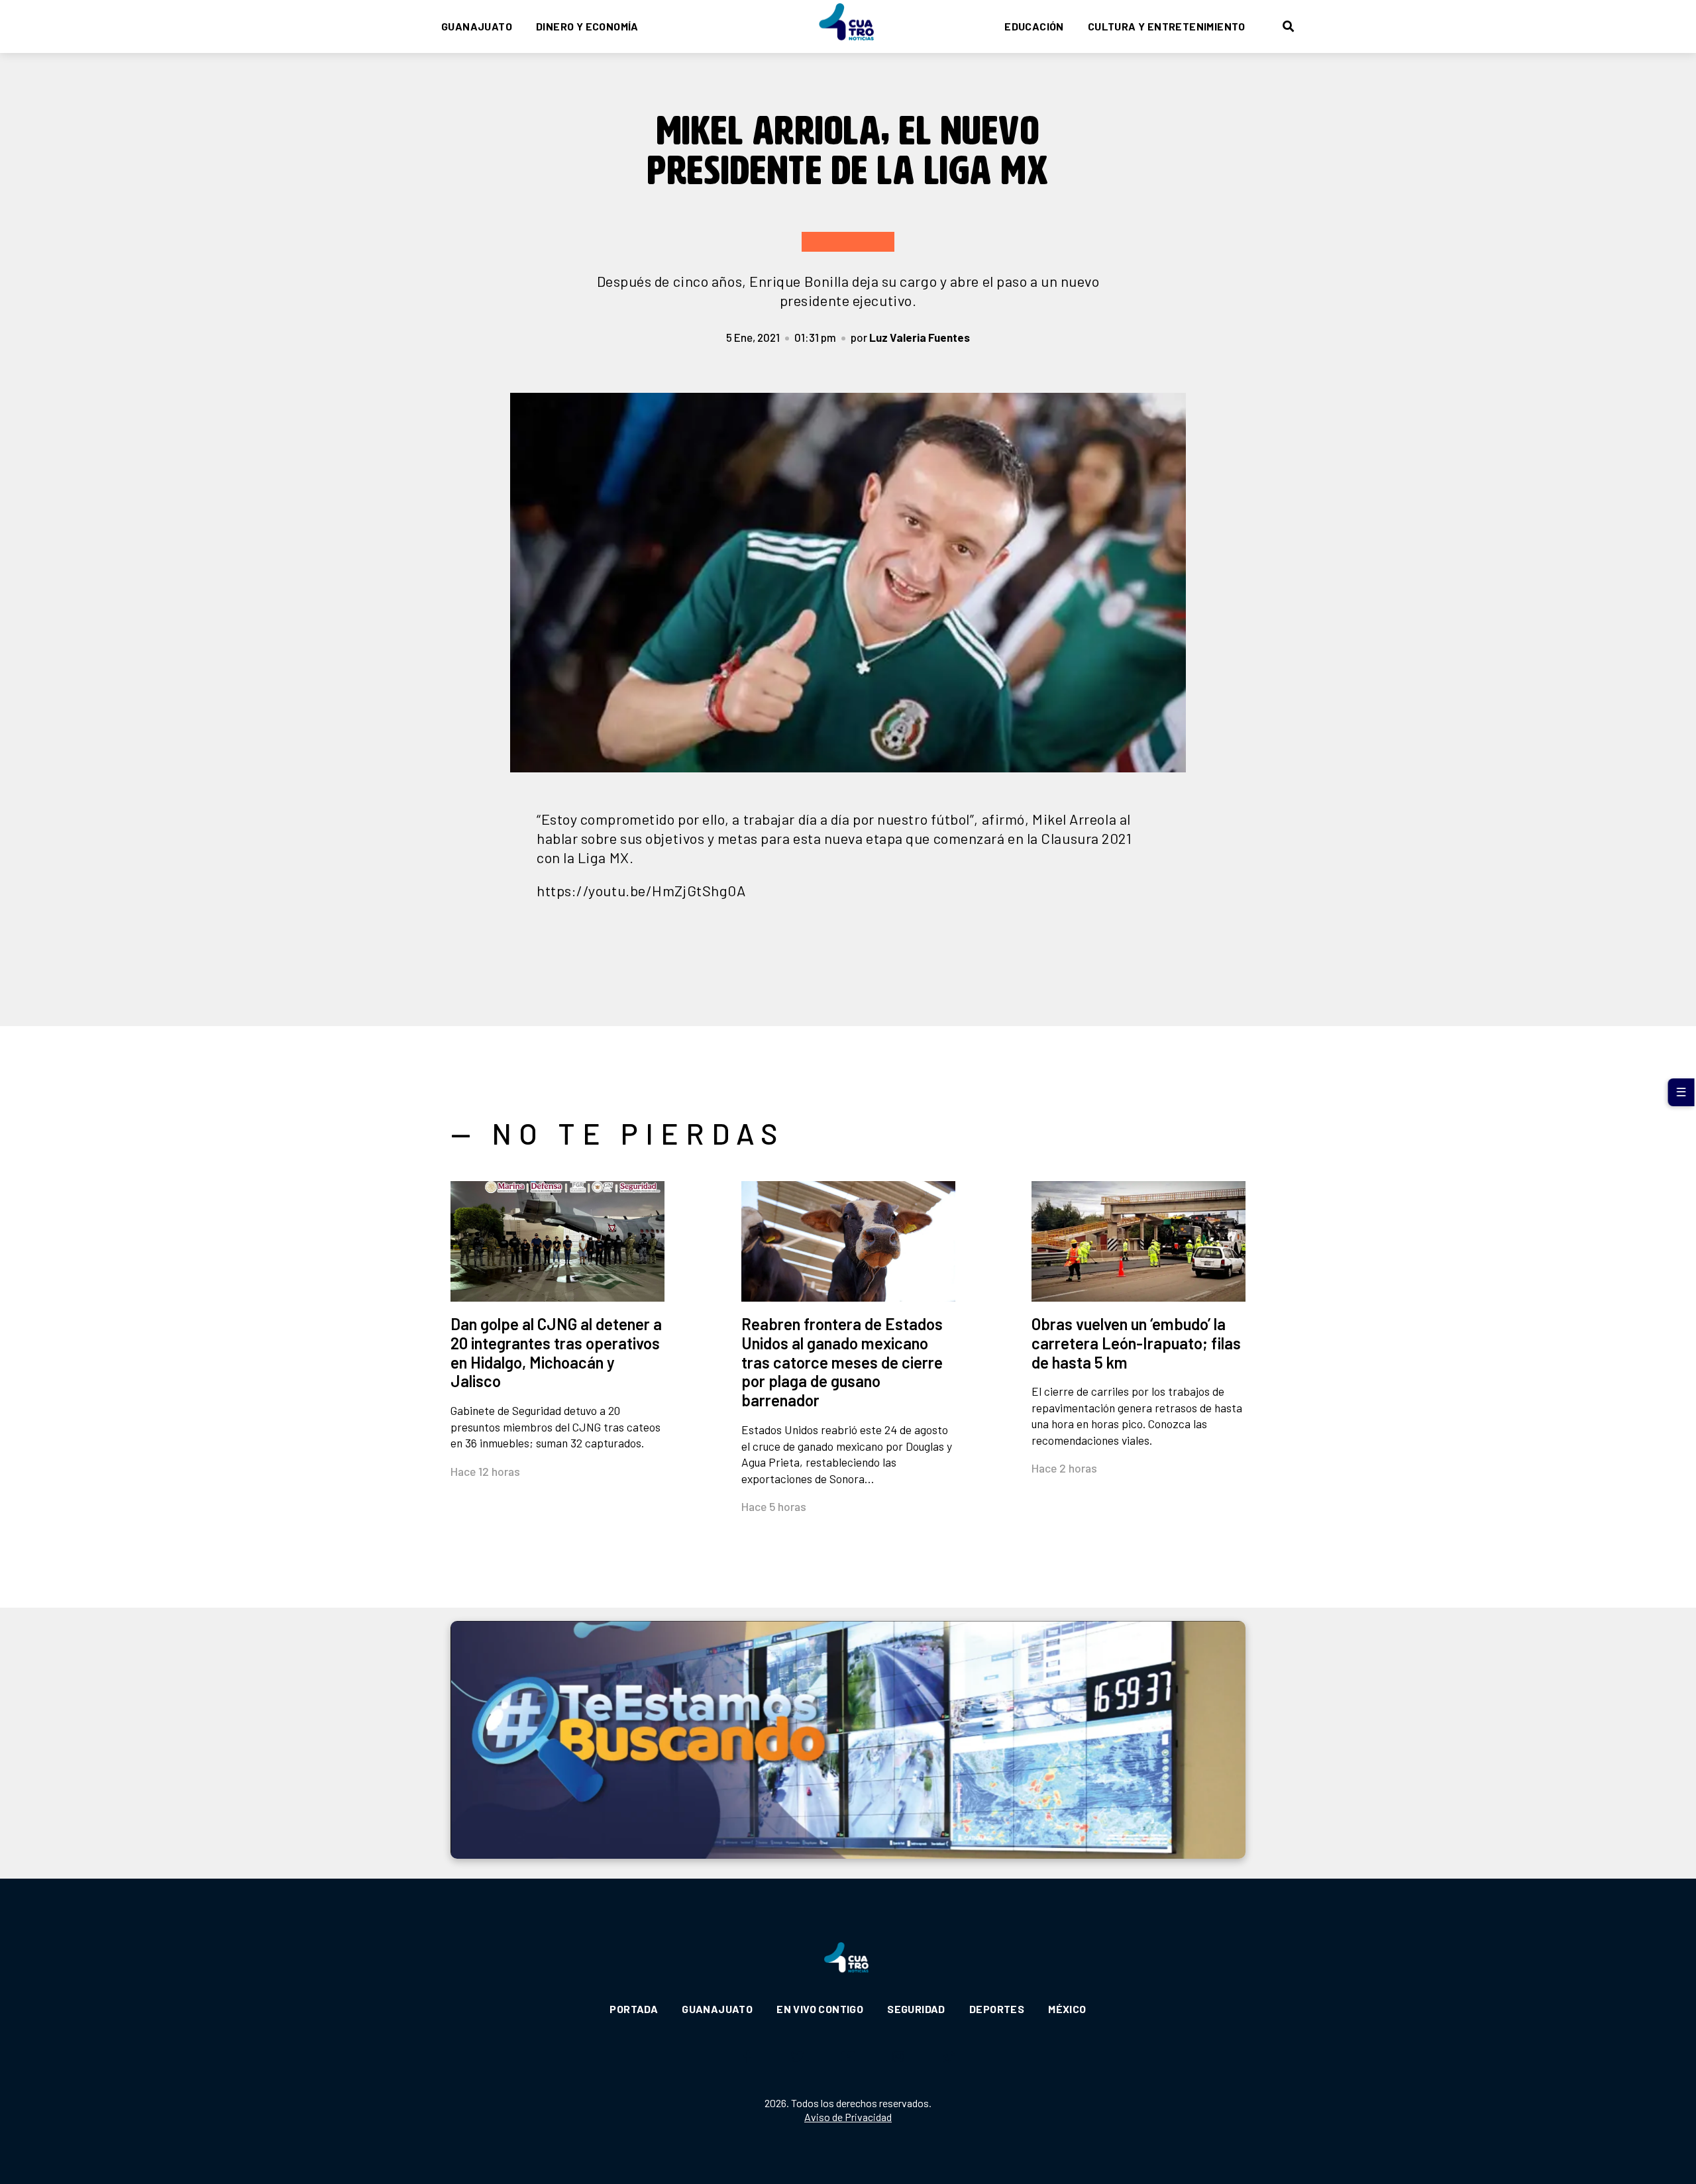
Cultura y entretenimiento (1167, 26)
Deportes (997, 2009)
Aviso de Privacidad (848, 2117)
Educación (1034, 26)
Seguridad (916, 2009)
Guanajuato (477, 26)
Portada (634, 2009)
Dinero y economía (587, 26)
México (1067, 2009)
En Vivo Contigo (820, 2009)
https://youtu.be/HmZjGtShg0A (641, 890)
